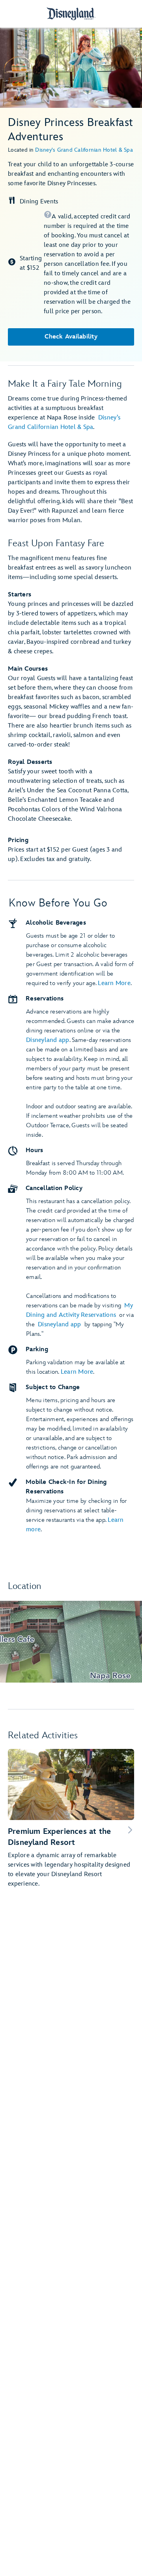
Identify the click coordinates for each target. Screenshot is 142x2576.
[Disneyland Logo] (71, 14)
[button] (89, 263)
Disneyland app (48, 1040)
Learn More (114, 983)
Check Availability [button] (71, 337)
